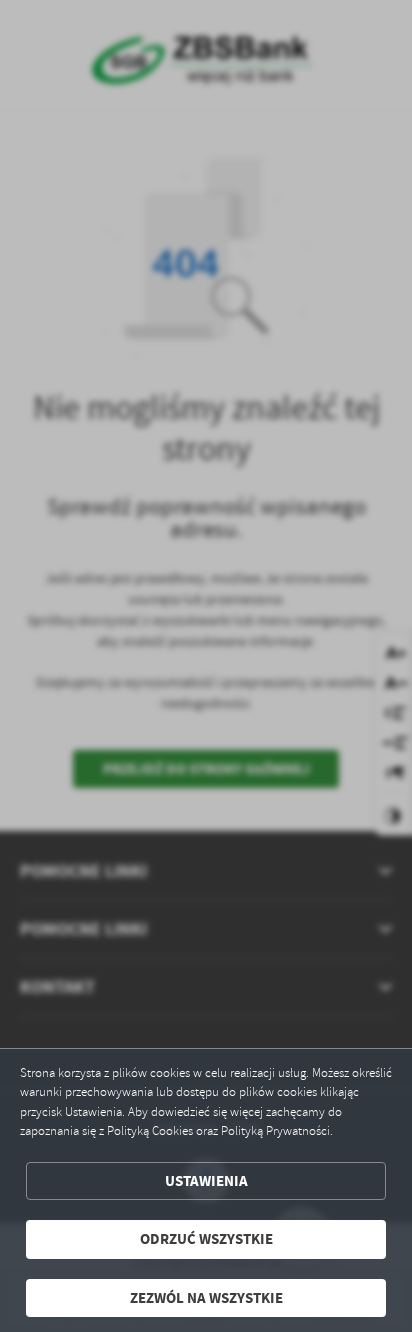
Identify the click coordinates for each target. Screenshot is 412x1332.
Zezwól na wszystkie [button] (206, 1298)
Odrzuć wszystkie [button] (206, 1239)
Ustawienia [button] (206, 1181)
